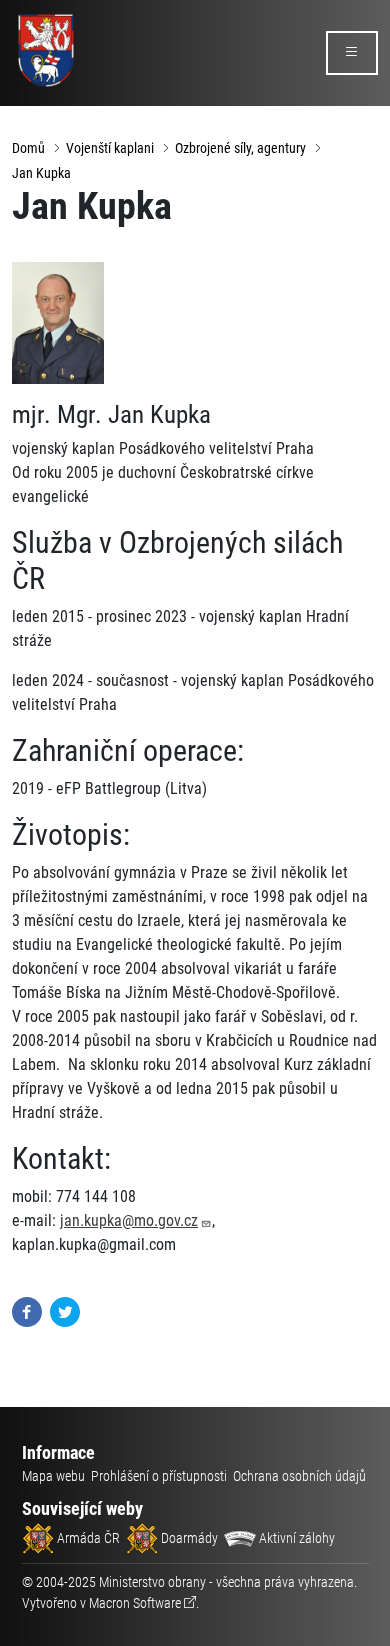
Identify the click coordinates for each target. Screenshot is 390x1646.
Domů (28, 148)
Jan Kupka (41, 173)
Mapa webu (53, 1476)
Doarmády (188, 1538)
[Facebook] (27, 1310)
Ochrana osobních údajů (299, 1476)
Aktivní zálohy (295, 1538)
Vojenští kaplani (110, 148)
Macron (135, 1603)
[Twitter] (65, 1310)
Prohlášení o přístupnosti (159, 1476)
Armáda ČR (87, 1538)
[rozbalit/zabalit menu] (352, 53)
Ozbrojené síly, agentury (240, 148)
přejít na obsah (53, 14)
